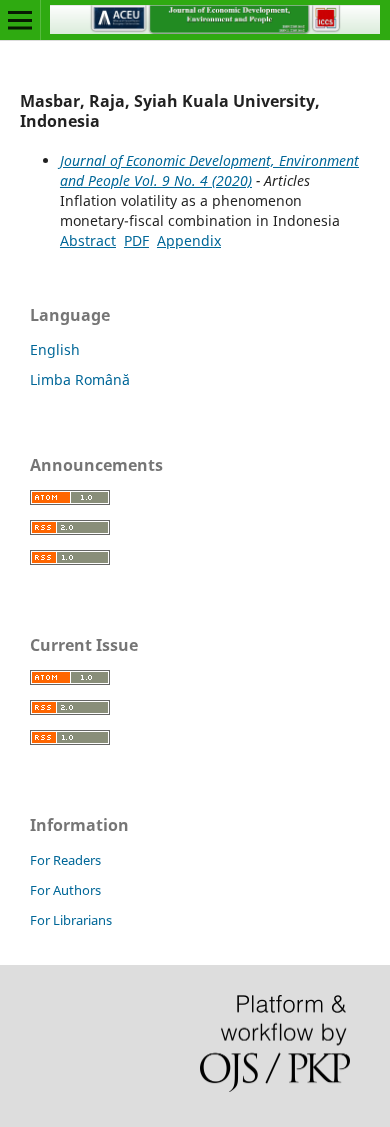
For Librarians (71, 920)
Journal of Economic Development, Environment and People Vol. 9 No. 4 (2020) (209, 170)
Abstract (88, 240)
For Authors (65, 890)
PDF (136, 240)
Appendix (189, 240)
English (55, 349)
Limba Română (80, 379)
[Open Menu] (20, 20)
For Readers (65, 860)
